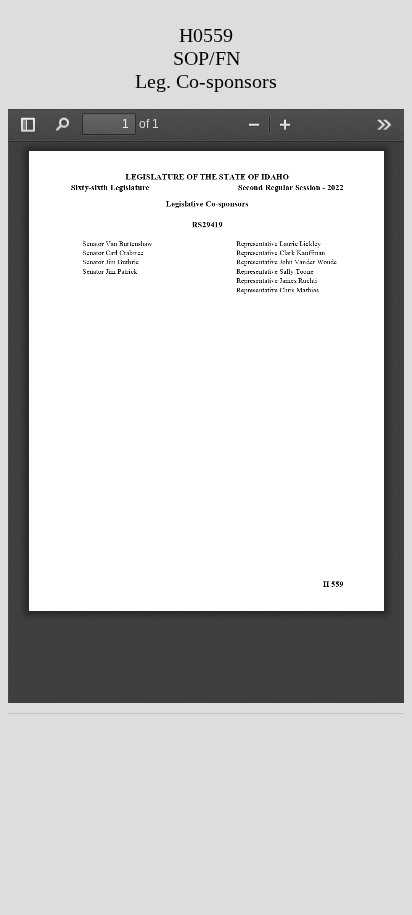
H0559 (206, 35)
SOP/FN (206, 58)
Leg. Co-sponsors (206, 81)
